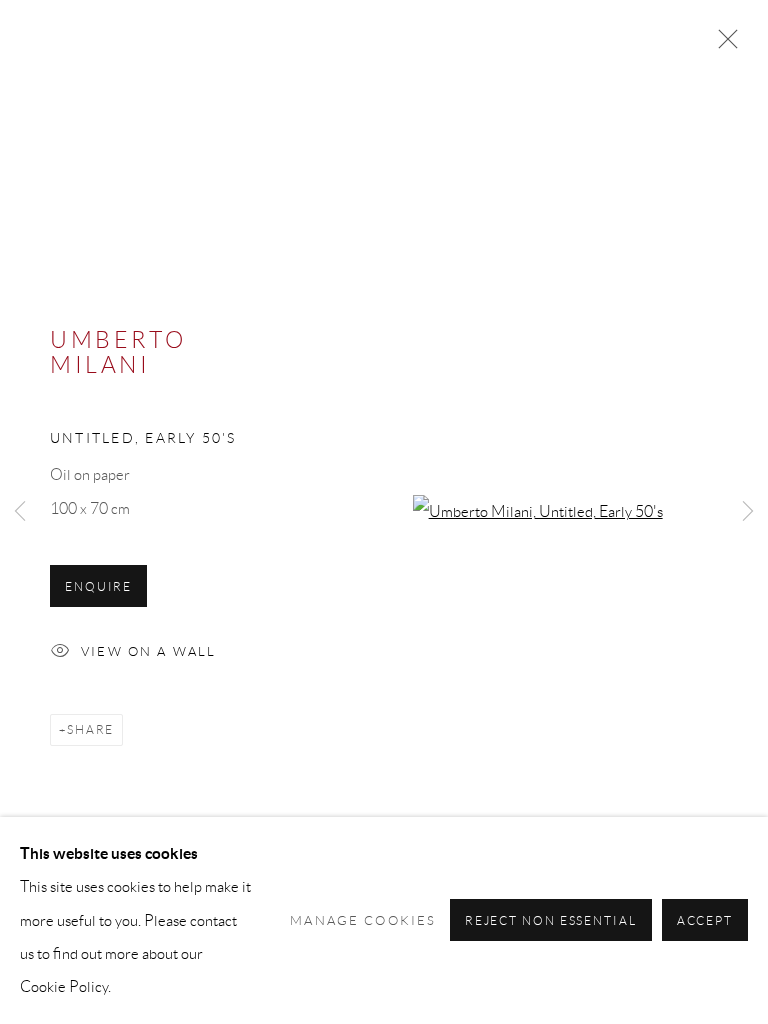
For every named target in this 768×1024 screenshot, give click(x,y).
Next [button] (748, 512)
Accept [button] (705, 921)
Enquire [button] (98, 586)
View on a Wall (148, 651)
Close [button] (723, 45)
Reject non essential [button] (551, 921)
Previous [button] (20, 512)
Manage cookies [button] (363, 920)
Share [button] (90, 729)
